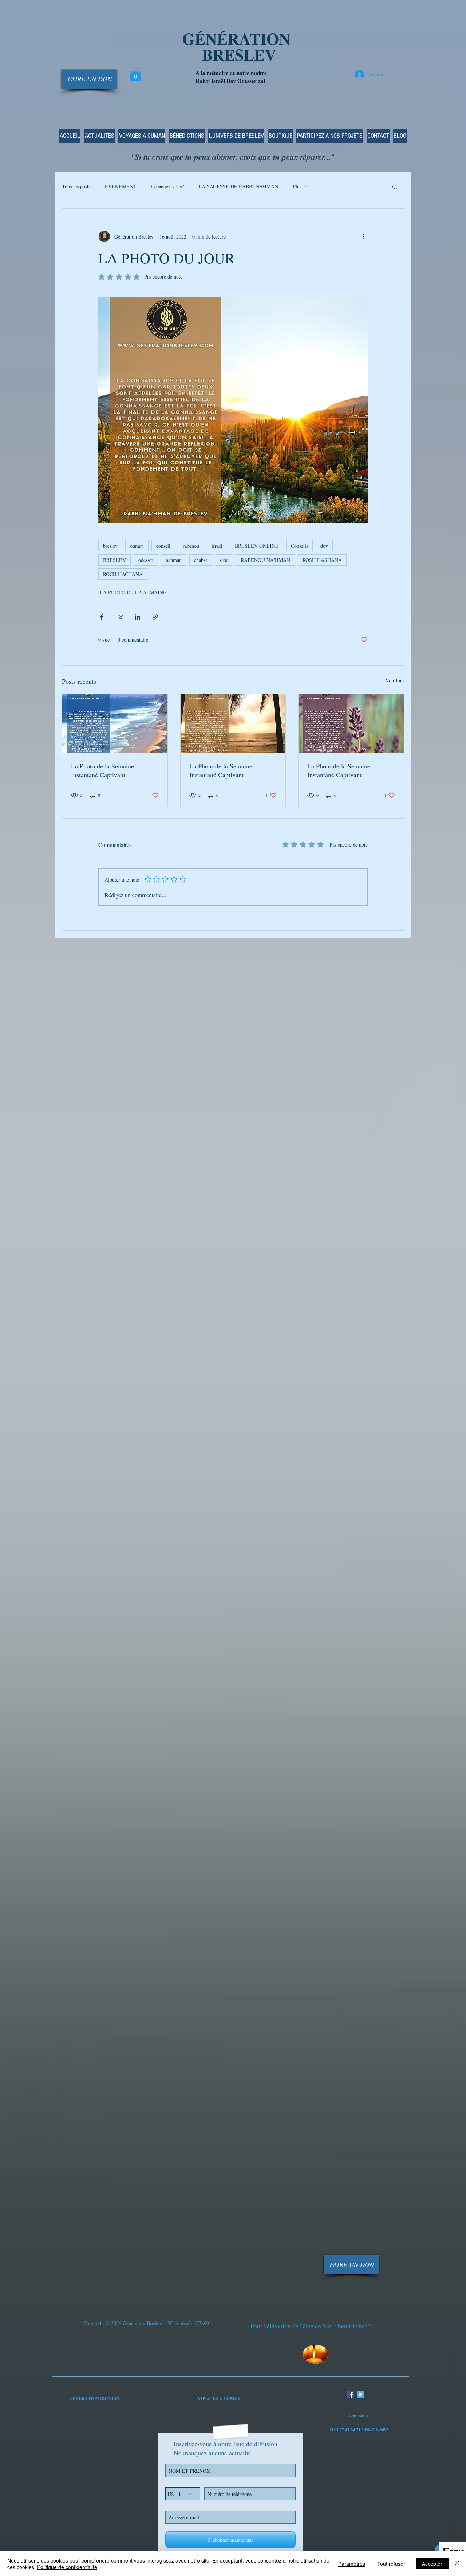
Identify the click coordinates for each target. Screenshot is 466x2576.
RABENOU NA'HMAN (265, 560)
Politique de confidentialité (67, 2567)
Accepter (432, 2564)
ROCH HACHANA (123, 574)
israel (217, 546)
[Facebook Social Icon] (351, 2394)
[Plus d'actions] (363, 236)
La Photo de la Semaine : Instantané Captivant (104, 770)
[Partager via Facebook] (102, 617)
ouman (137, 546)
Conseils (299, 546)
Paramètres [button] (352, 2564)
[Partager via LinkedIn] (137, 617)
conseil (163, 546)
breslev (110, 546)
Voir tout (395, 680)
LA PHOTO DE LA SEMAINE (133, 592)
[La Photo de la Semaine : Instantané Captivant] (115, 723)
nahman (174, 560)
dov (324, 546)
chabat (201, 560)
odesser (146, 560)
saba (224, 560)
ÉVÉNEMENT (121, 186)
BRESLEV (114, 560)
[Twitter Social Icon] (361, 2394)
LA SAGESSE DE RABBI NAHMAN (238, 186)
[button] (135, 74)
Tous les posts (76, 186)
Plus (297, 186)
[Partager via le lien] (155, 617)
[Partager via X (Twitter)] (120, 617)
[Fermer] (457, 2564)
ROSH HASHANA (322, 560)
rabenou (191, 546)
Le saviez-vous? (167, 186)
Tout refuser (391, 2564)
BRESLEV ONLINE (257, 546)
